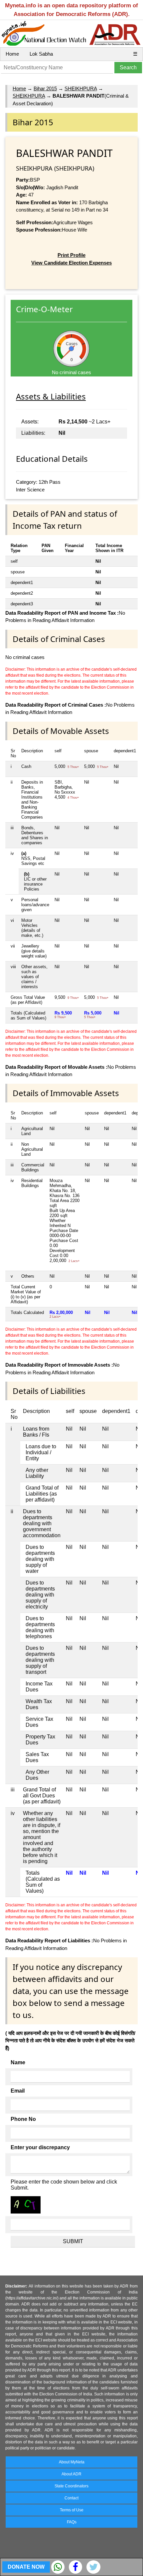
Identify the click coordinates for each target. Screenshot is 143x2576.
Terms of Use (72, 2510)
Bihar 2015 (45, 88)
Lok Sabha (41, 54)
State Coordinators (71, 2486)
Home (12, 54)
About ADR (71, 2474)
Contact (71, 2498)
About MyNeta (72, 2462)
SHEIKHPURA (81, 88)
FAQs (72, 2522)
